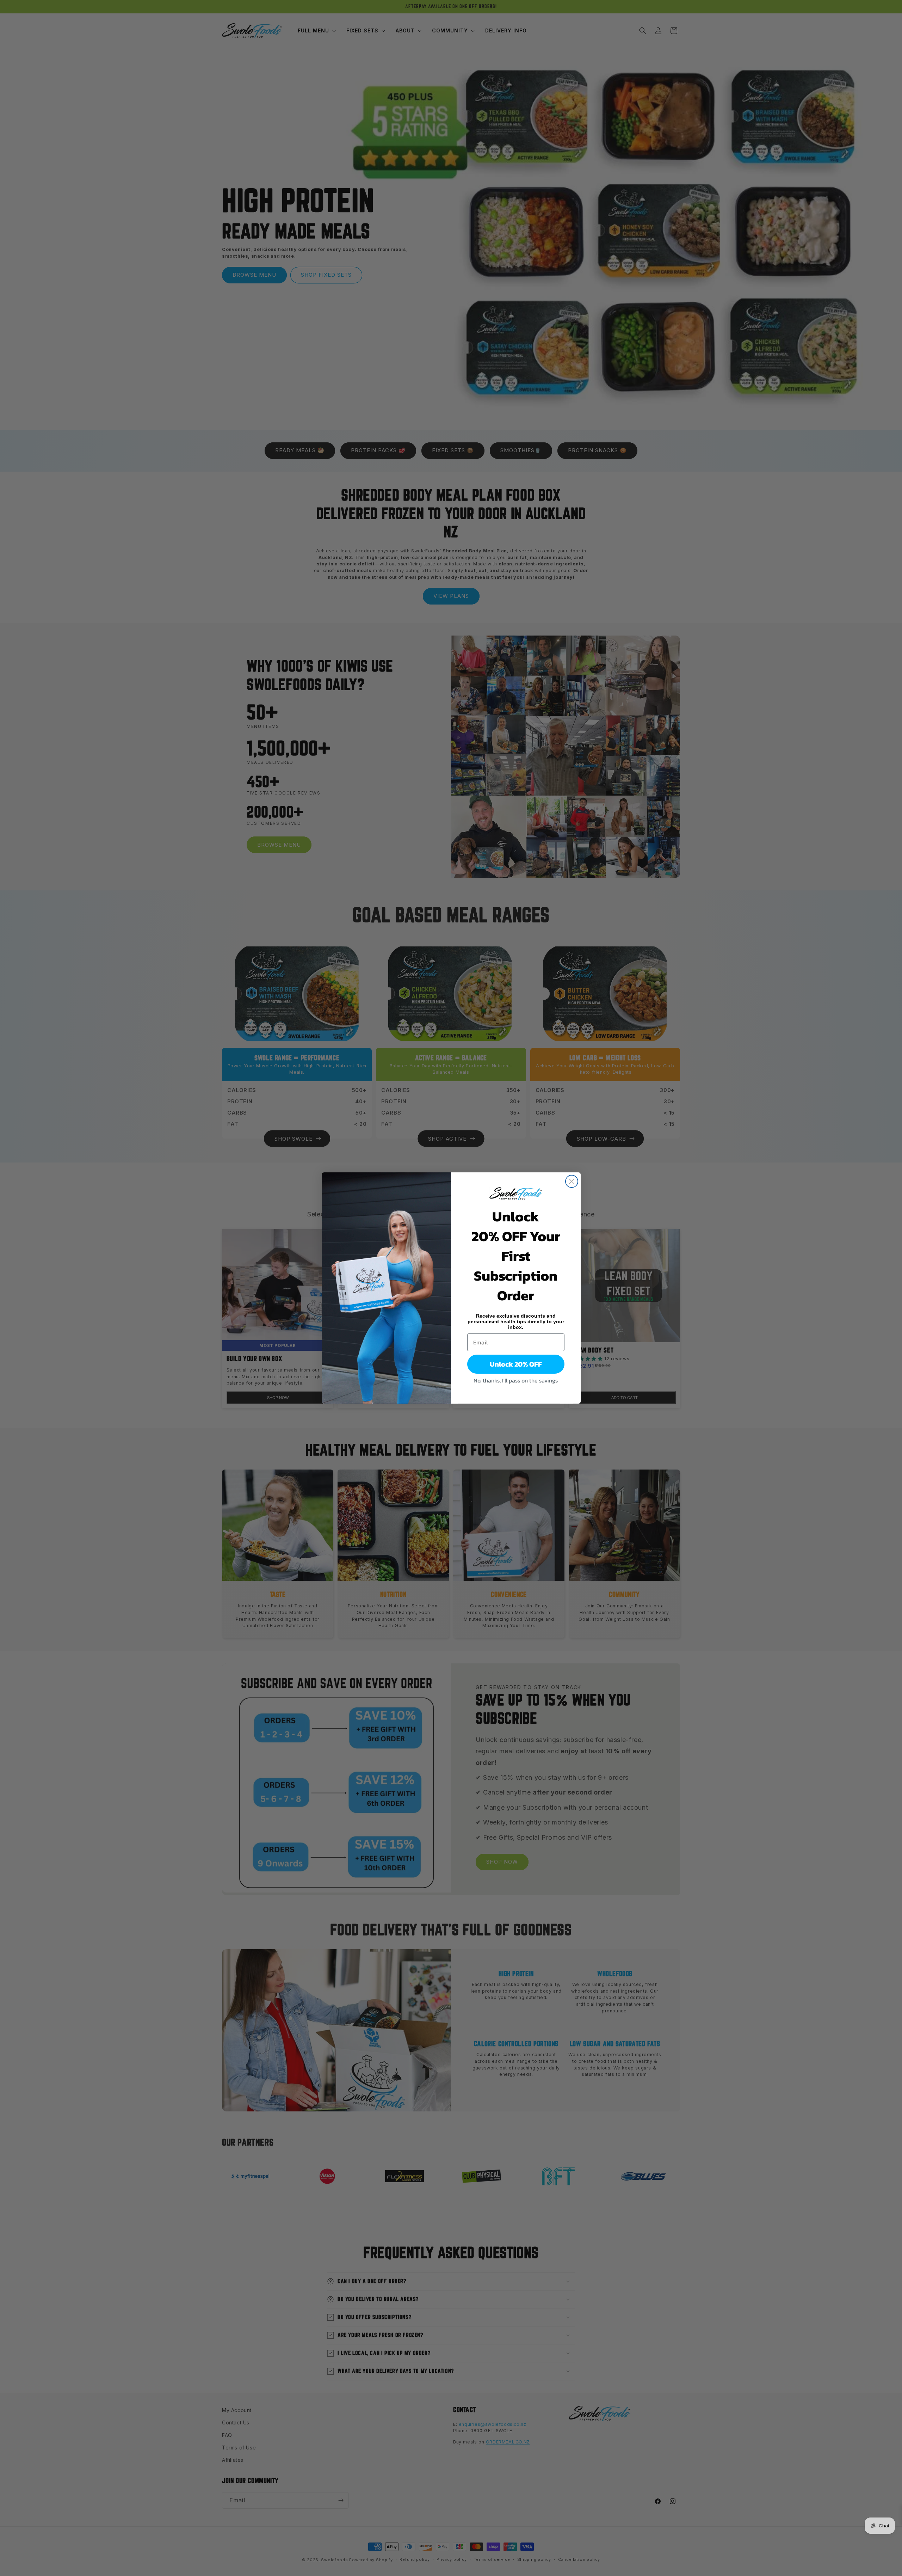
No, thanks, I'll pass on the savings (516, 1380)
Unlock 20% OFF (516, 1364)
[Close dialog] (572, 1181)
